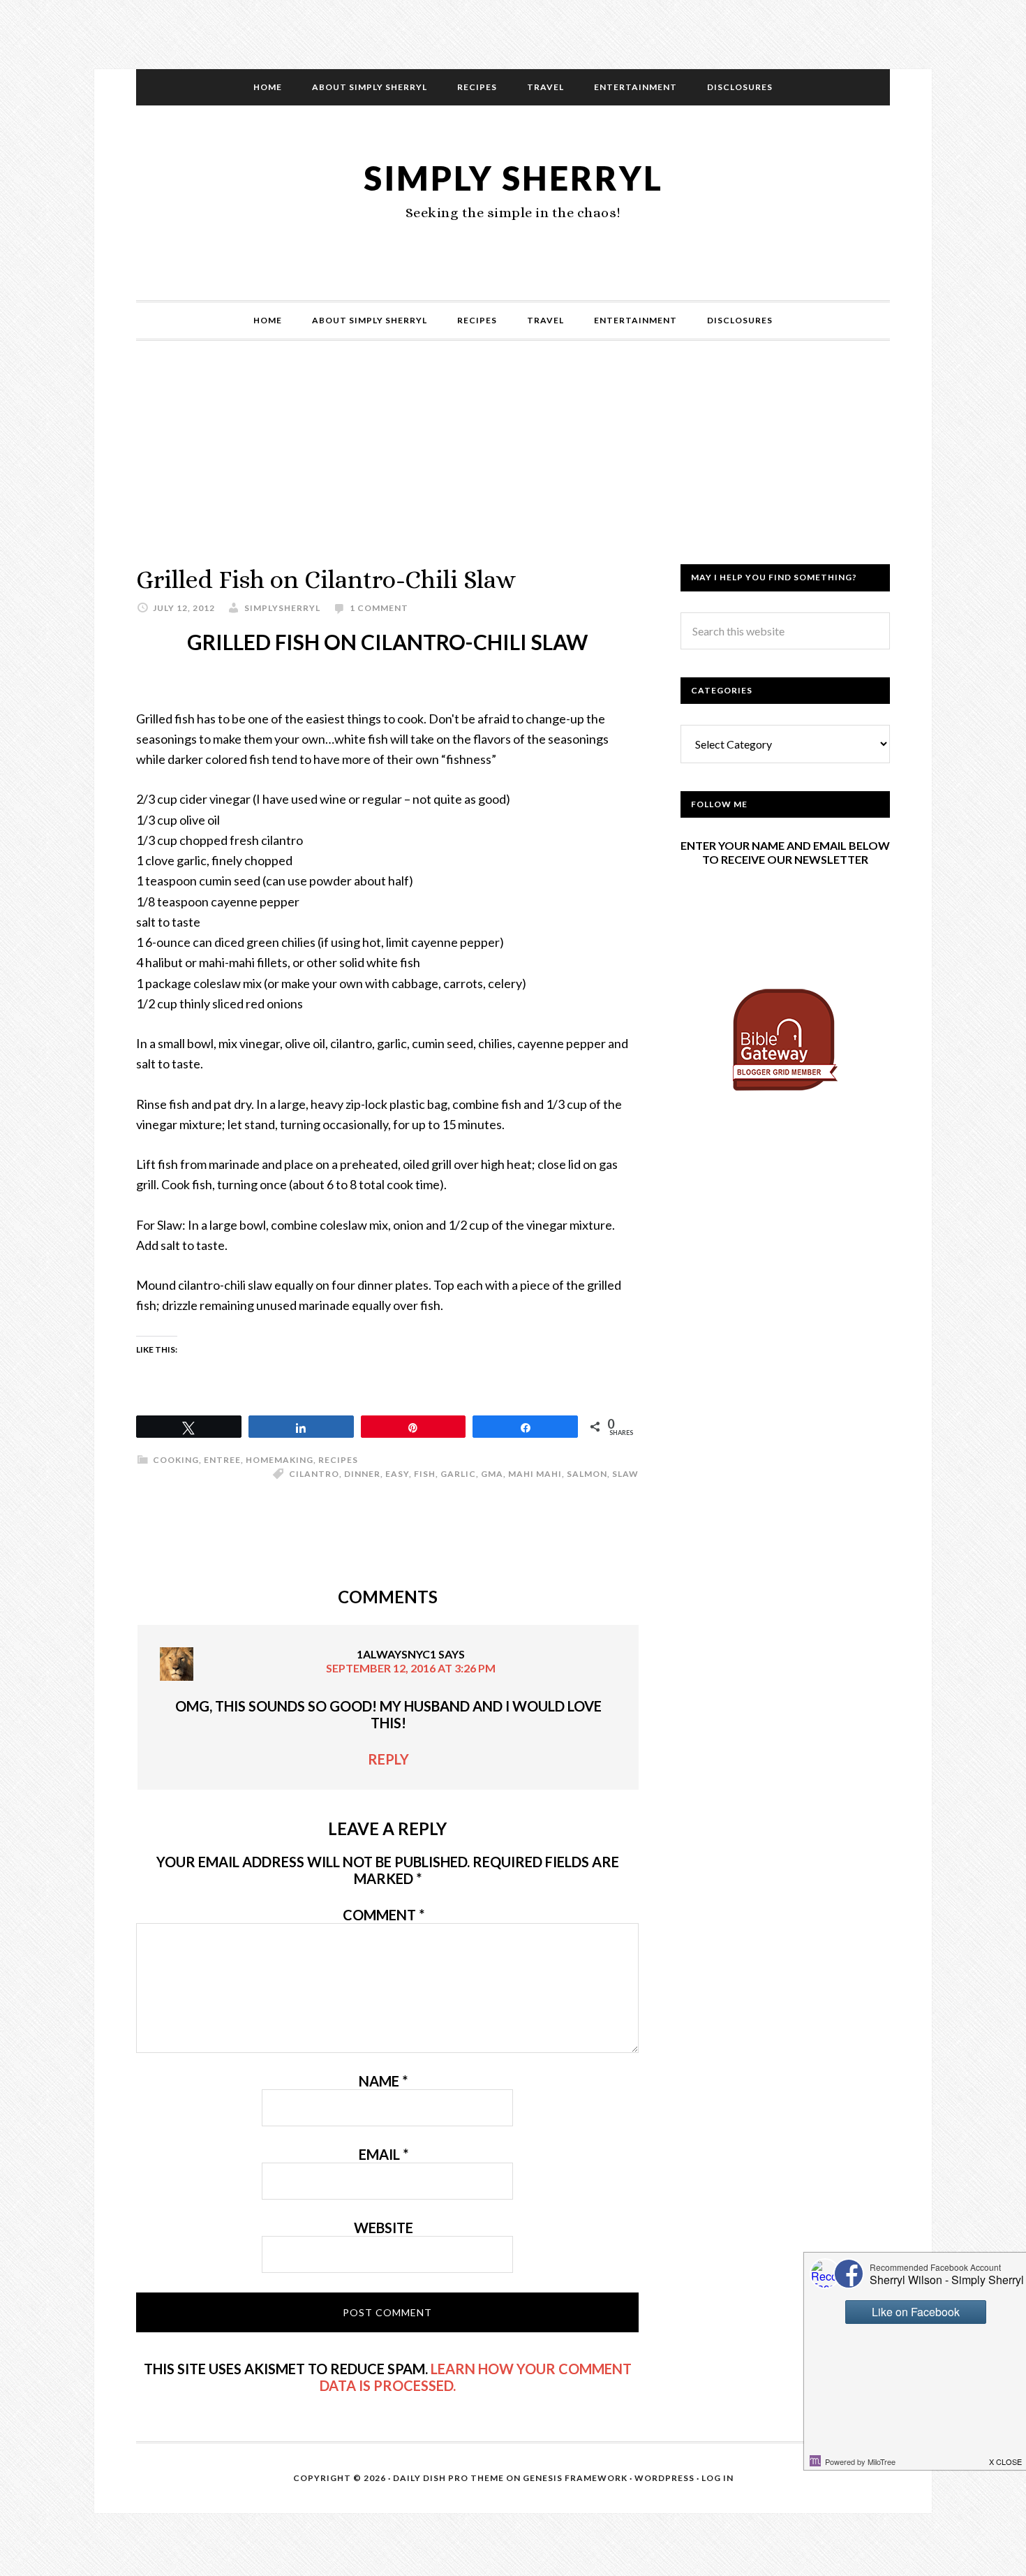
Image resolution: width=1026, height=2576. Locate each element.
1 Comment (379, 608)
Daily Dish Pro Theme (448, 2478)
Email (384, 2154)
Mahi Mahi (535, 1474)
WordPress (664, 2478)
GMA (492, 1474)
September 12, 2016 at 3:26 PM (411, 1668)
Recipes (338, 1460)
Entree (222, 1460)
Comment (384, 1915)
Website (384, 2228)
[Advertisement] (513, 466)
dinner (362, 1474)
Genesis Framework (575, 2478)
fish (425, 1474)
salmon (587, 1474)
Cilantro (314, 1474)
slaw (625, 1474)
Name (383, 2081)
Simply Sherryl (513, 178)
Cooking (176, 1460)
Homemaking (280, 1460)
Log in (718, 2478)
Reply (388, 1759)
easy (397, 1474)
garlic (458, 1474)
